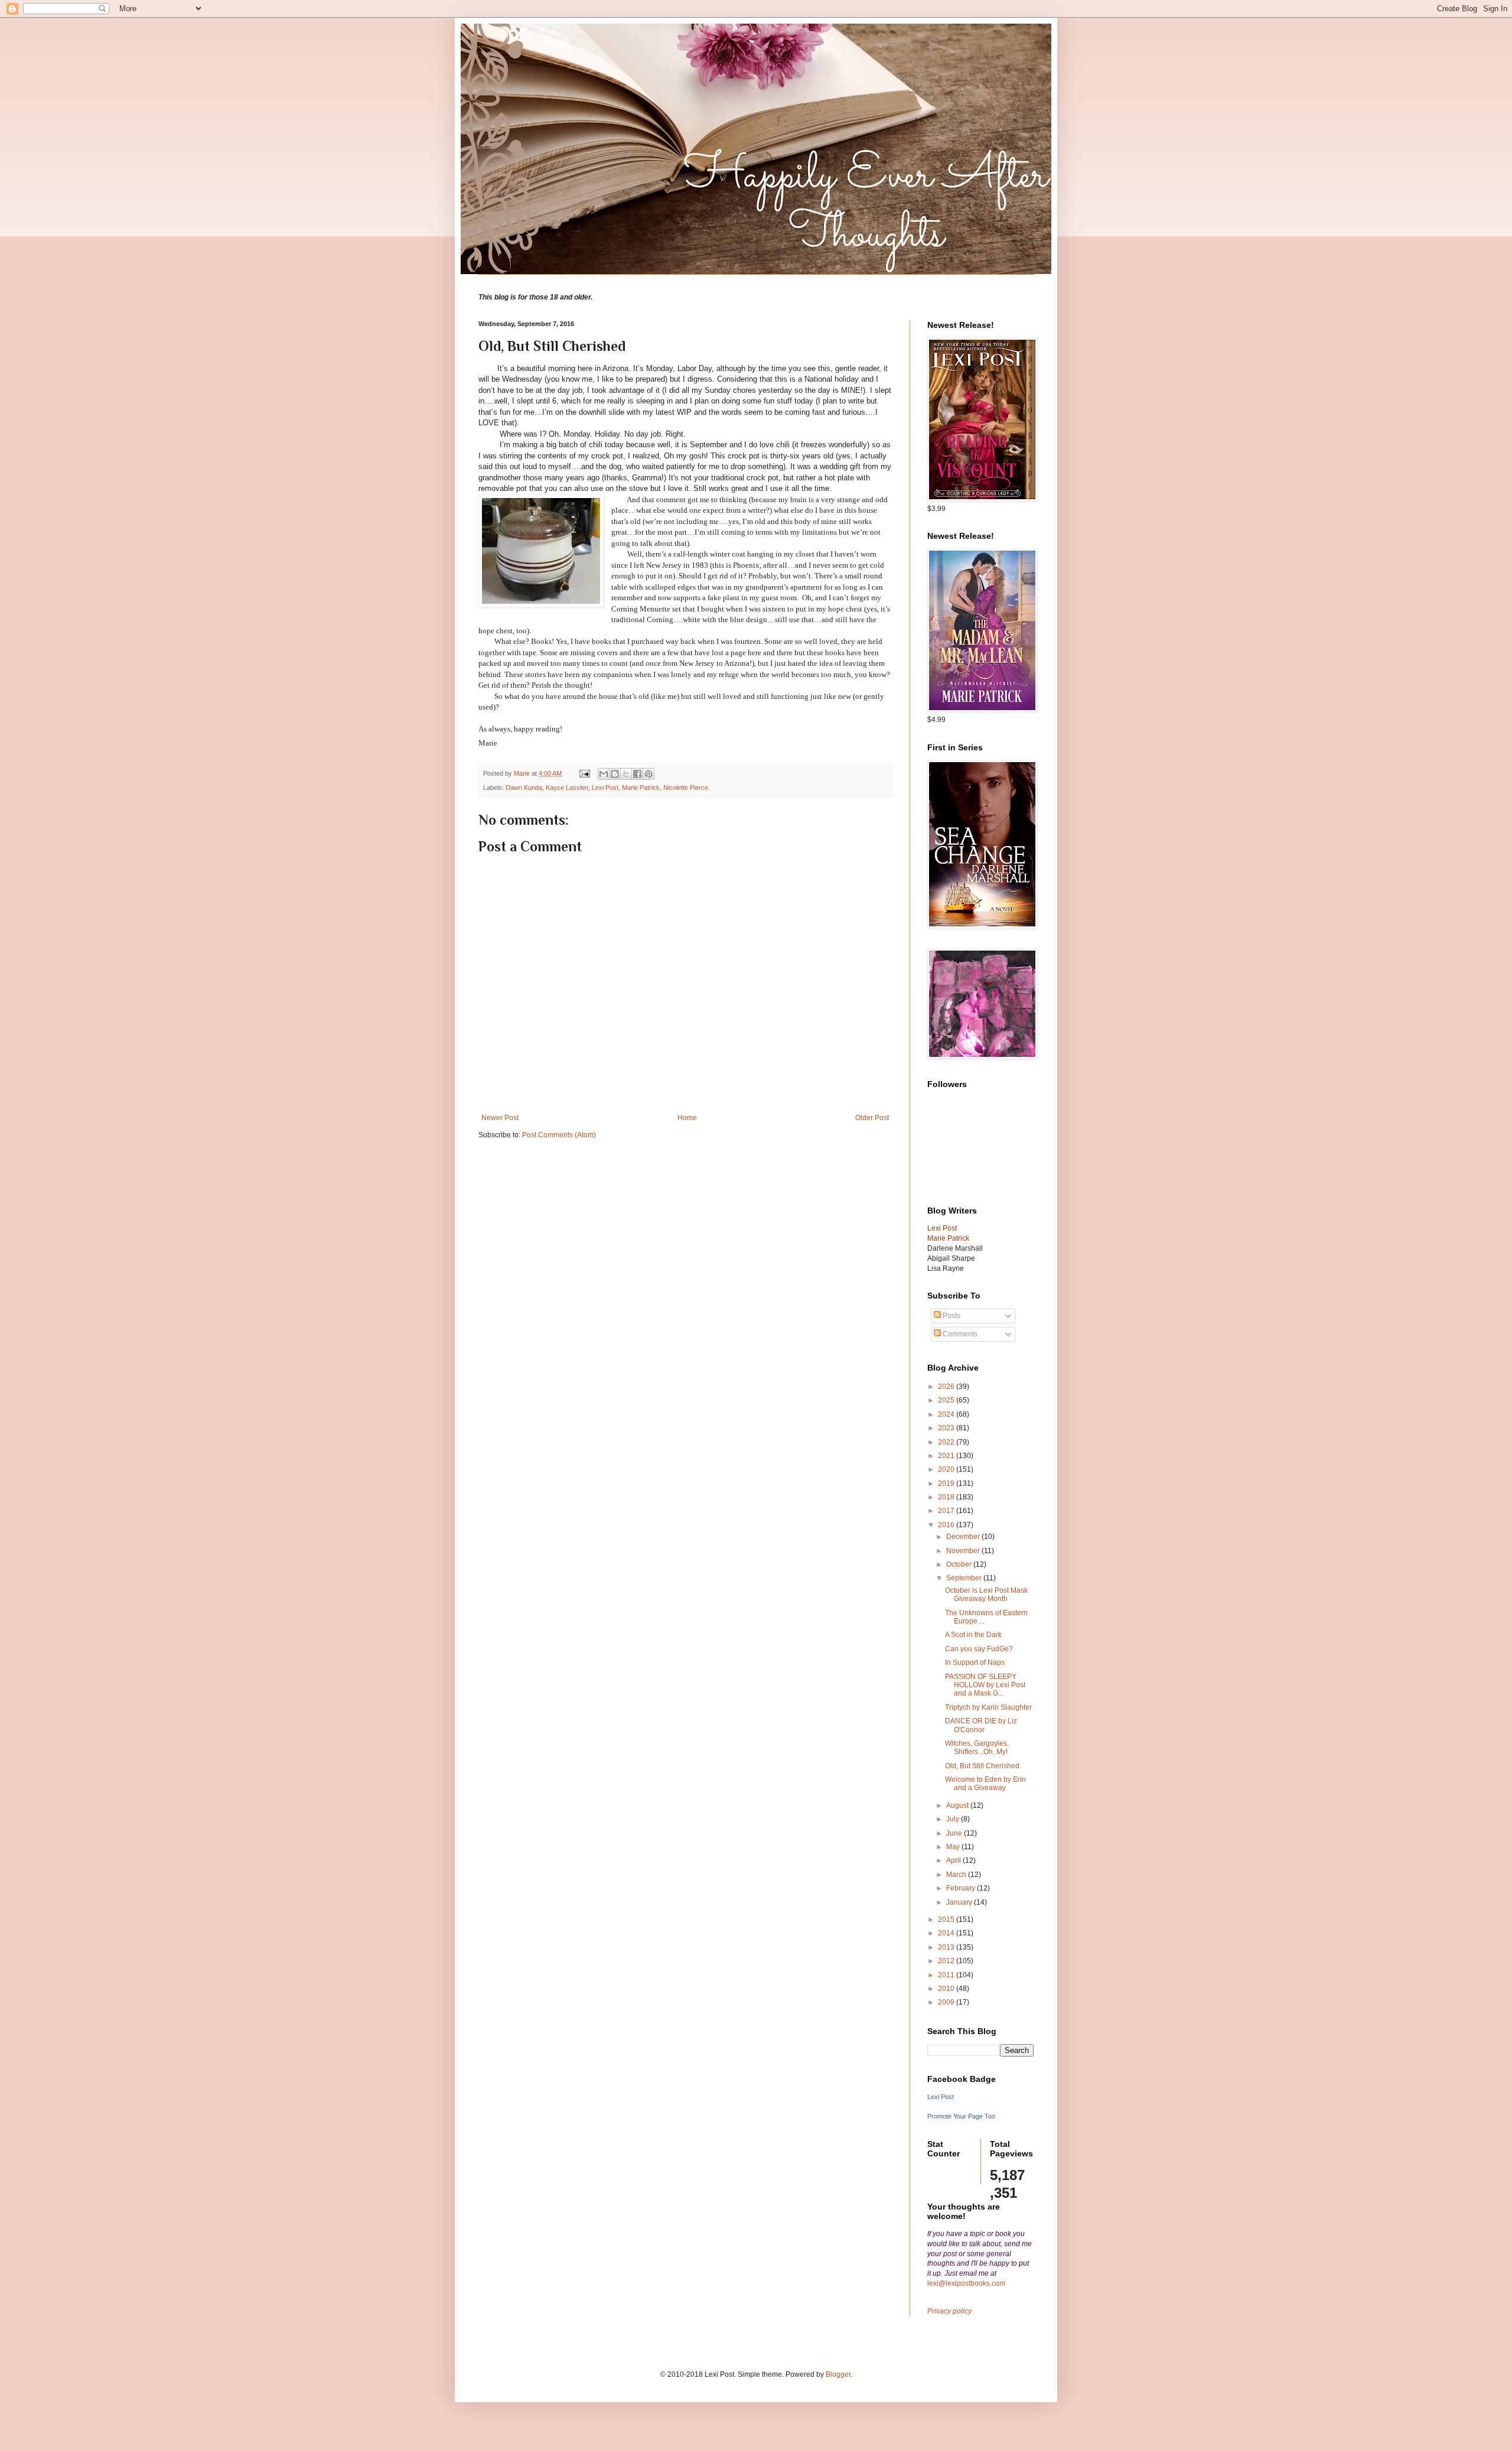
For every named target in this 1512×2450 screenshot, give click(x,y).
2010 (947, 1989)
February (962, 1888)
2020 (947, 1469)
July (954, 1819)
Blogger (838, 2374)
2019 (947, 1483)
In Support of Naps (975, 1662)
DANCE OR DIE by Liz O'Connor (981, 1725)
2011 (947, 1975)
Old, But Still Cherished (982, 1766)
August (958, 1805)
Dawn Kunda (524, 788)
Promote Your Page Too (961, 2116)
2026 (947, 1387)
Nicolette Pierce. (687, 788)
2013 (947, 1947)
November (964, 1551)
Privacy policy (949, 2311)
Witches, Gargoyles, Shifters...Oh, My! (977, 1748)
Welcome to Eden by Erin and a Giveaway (985, 1784)
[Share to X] (626, 774)
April (954, 1860)
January (960, 1902)
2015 (947, 1919)
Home (687, 1118)
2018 (947, 1497)
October (960, 1564)
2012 (947, 1961)
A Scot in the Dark (973, 1635)
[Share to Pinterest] (649, 774)
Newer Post (500, 1118)
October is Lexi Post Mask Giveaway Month (986, 1595)
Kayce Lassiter (567, 788)
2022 (947, 1442)
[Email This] (604, 774)
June (955, 1833)
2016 (947, 1525)
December (964, 1537)
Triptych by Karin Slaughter (988, 1707)
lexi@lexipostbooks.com (966, 2283)
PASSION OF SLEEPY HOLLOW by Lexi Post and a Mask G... (985, 1685)
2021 (947, 1456)
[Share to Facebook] (637, 774)
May (954, 1847)
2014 (947, 1933)
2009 (947, 2002)
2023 (947, 1428)
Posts (951, 1316)
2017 (947, 1511)
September (965, 1578)
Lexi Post (605, 788)
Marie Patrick (641, 788)
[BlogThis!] (615, 774)
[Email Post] (584, 773)
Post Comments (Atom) (559, 1135)
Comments (959, 1334)
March (957, 1875)
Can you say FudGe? (979, 1649)
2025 (947, 1400)
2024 (947, 1414)
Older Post (872, 1118)
